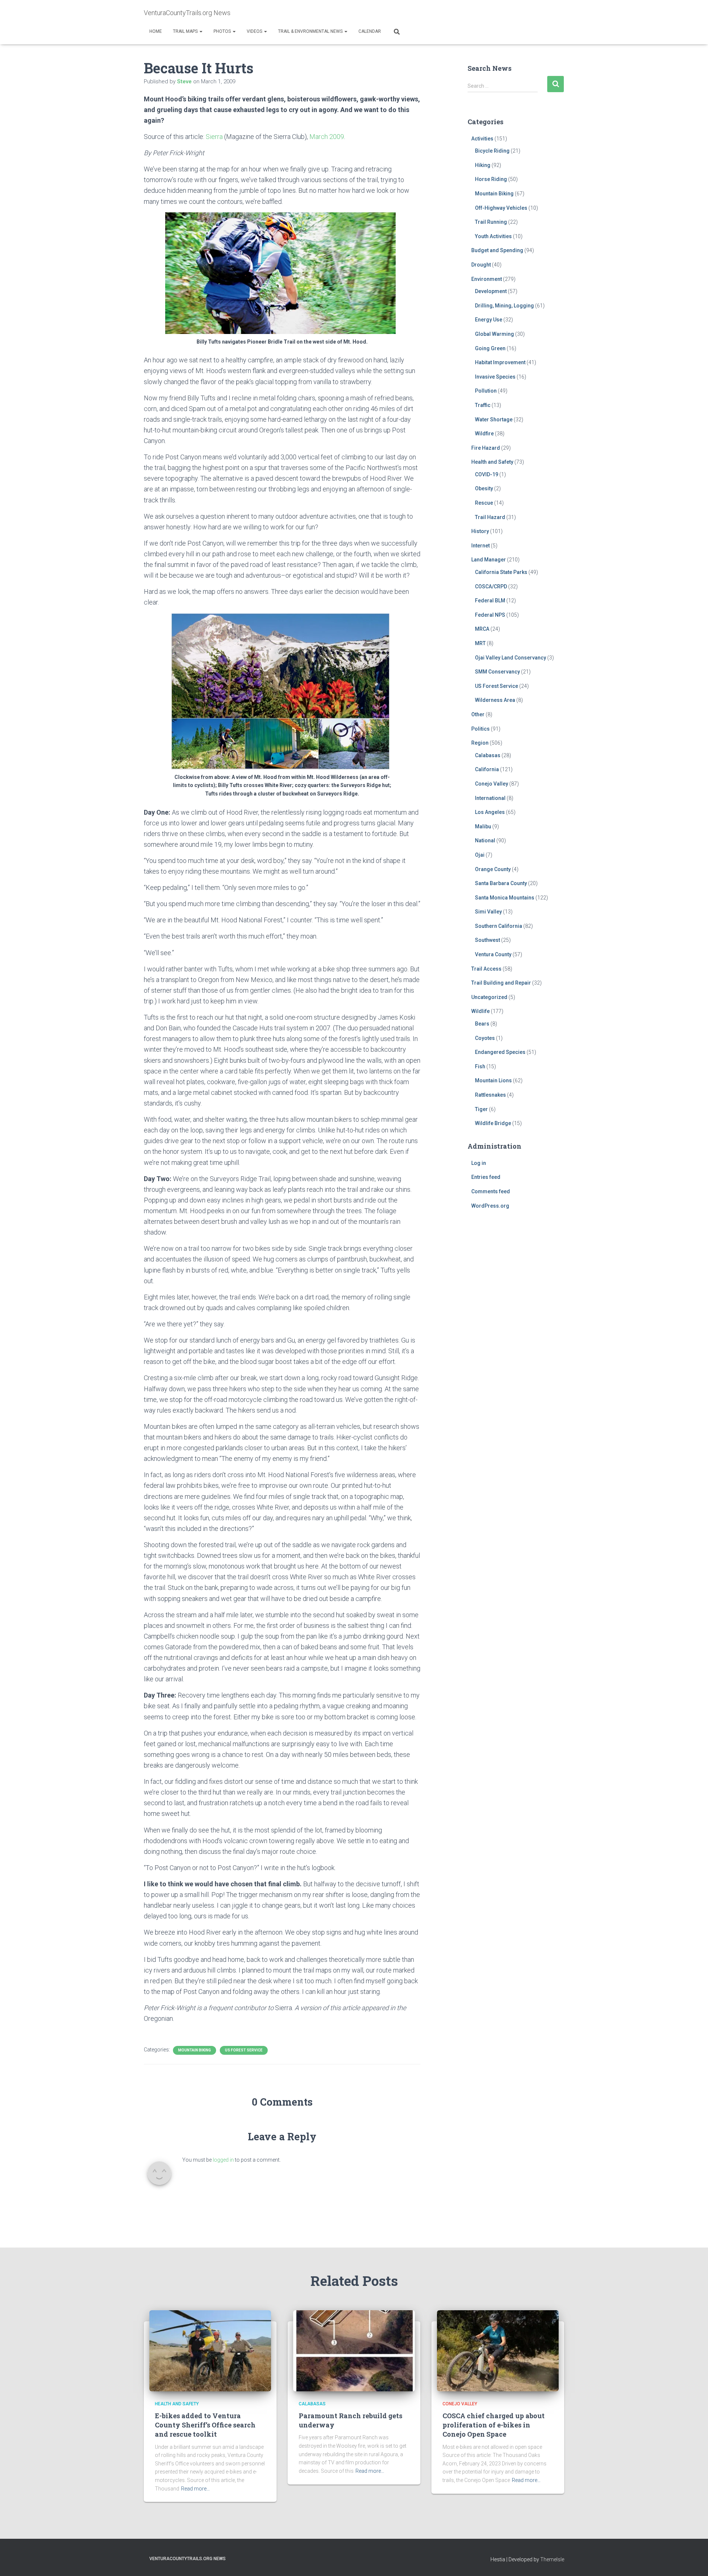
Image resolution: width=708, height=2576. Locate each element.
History (480, 531)
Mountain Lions (493, 1080)
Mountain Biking (195, 2050)
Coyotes (485, 1038)
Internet (480, 546)
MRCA (482, 629)
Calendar (370, 31)
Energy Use (489, 320)
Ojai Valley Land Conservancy (511, 658)
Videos (255, 31)
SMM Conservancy (497, 672)
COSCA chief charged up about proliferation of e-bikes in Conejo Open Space (494, 2425)
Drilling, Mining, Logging (504, 306)
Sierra (214, 137)
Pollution (486, 391)
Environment (487, 279)
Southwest (487, 940)
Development (491, 291)
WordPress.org (490, 1206)
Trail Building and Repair (501, 983)
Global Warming (494, 334)
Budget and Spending (497, 250)
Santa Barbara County (501, 883)
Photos (223, 31)
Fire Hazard (486, 448)
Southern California (499, 926)
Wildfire (484, 434)
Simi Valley (488, 912)
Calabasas (488, 755)
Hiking (483, 165)
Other (478, 714)
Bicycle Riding (492, 151)
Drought (481, 265)
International (490, 798)
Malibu (483, 826)
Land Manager (489, 560)
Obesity (484, 488)
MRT (480, 643)
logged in (223, 2160)
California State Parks (501, 572)
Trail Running (491, 222)
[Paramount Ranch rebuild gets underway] (354, 2350)
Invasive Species (495, 377)
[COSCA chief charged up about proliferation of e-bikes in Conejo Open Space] (498, 2350)
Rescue (484, 503)
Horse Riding (491, 179)
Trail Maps (186, 31)
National (485, 840)
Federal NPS (490, 615)
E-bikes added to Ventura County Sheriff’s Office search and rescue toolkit (205, 2425)
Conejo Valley (492, 784)
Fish (480, 1066)
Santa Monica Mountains (505, 898)
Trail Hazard (490, 517)
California (487, 769)
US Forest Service (244, 2050)
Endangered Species (500, 1052)
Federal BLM (490, 601)
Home (156, 31)
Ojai (480, 855)
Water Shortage (494, 420)
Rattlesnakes (490, 1095)
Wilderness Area (495, 700)
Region (480, 743)
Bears (482, 1024)
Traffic (483, 405)
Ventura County (493, 954)
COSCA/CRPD (491, 586)
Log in (479, 1163)
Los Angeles (490, 812)
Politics (480, 729)
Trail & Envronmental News (311, 31)
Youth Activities (493, 236)
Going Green (490, 348)
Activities (482, 139)
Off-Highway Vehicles (501, 208)
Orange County (493, 869)
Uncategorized (489, 997)
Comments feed (491, 1191)
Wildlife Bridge (493, 1123)
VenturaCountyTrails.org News (188, 2559)
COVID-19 (487, 474)
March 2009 (327, 137)
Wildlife (480, 1011)
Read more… (195, 2489)
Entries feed (486, 1177)
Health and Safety (492, 462)
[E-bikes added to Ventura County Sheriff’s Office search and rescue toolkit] (210, 2350)
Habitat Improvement (500, 362)
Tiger (481, 1109)
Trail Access (486, 969)
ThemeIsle (552, 2559)
